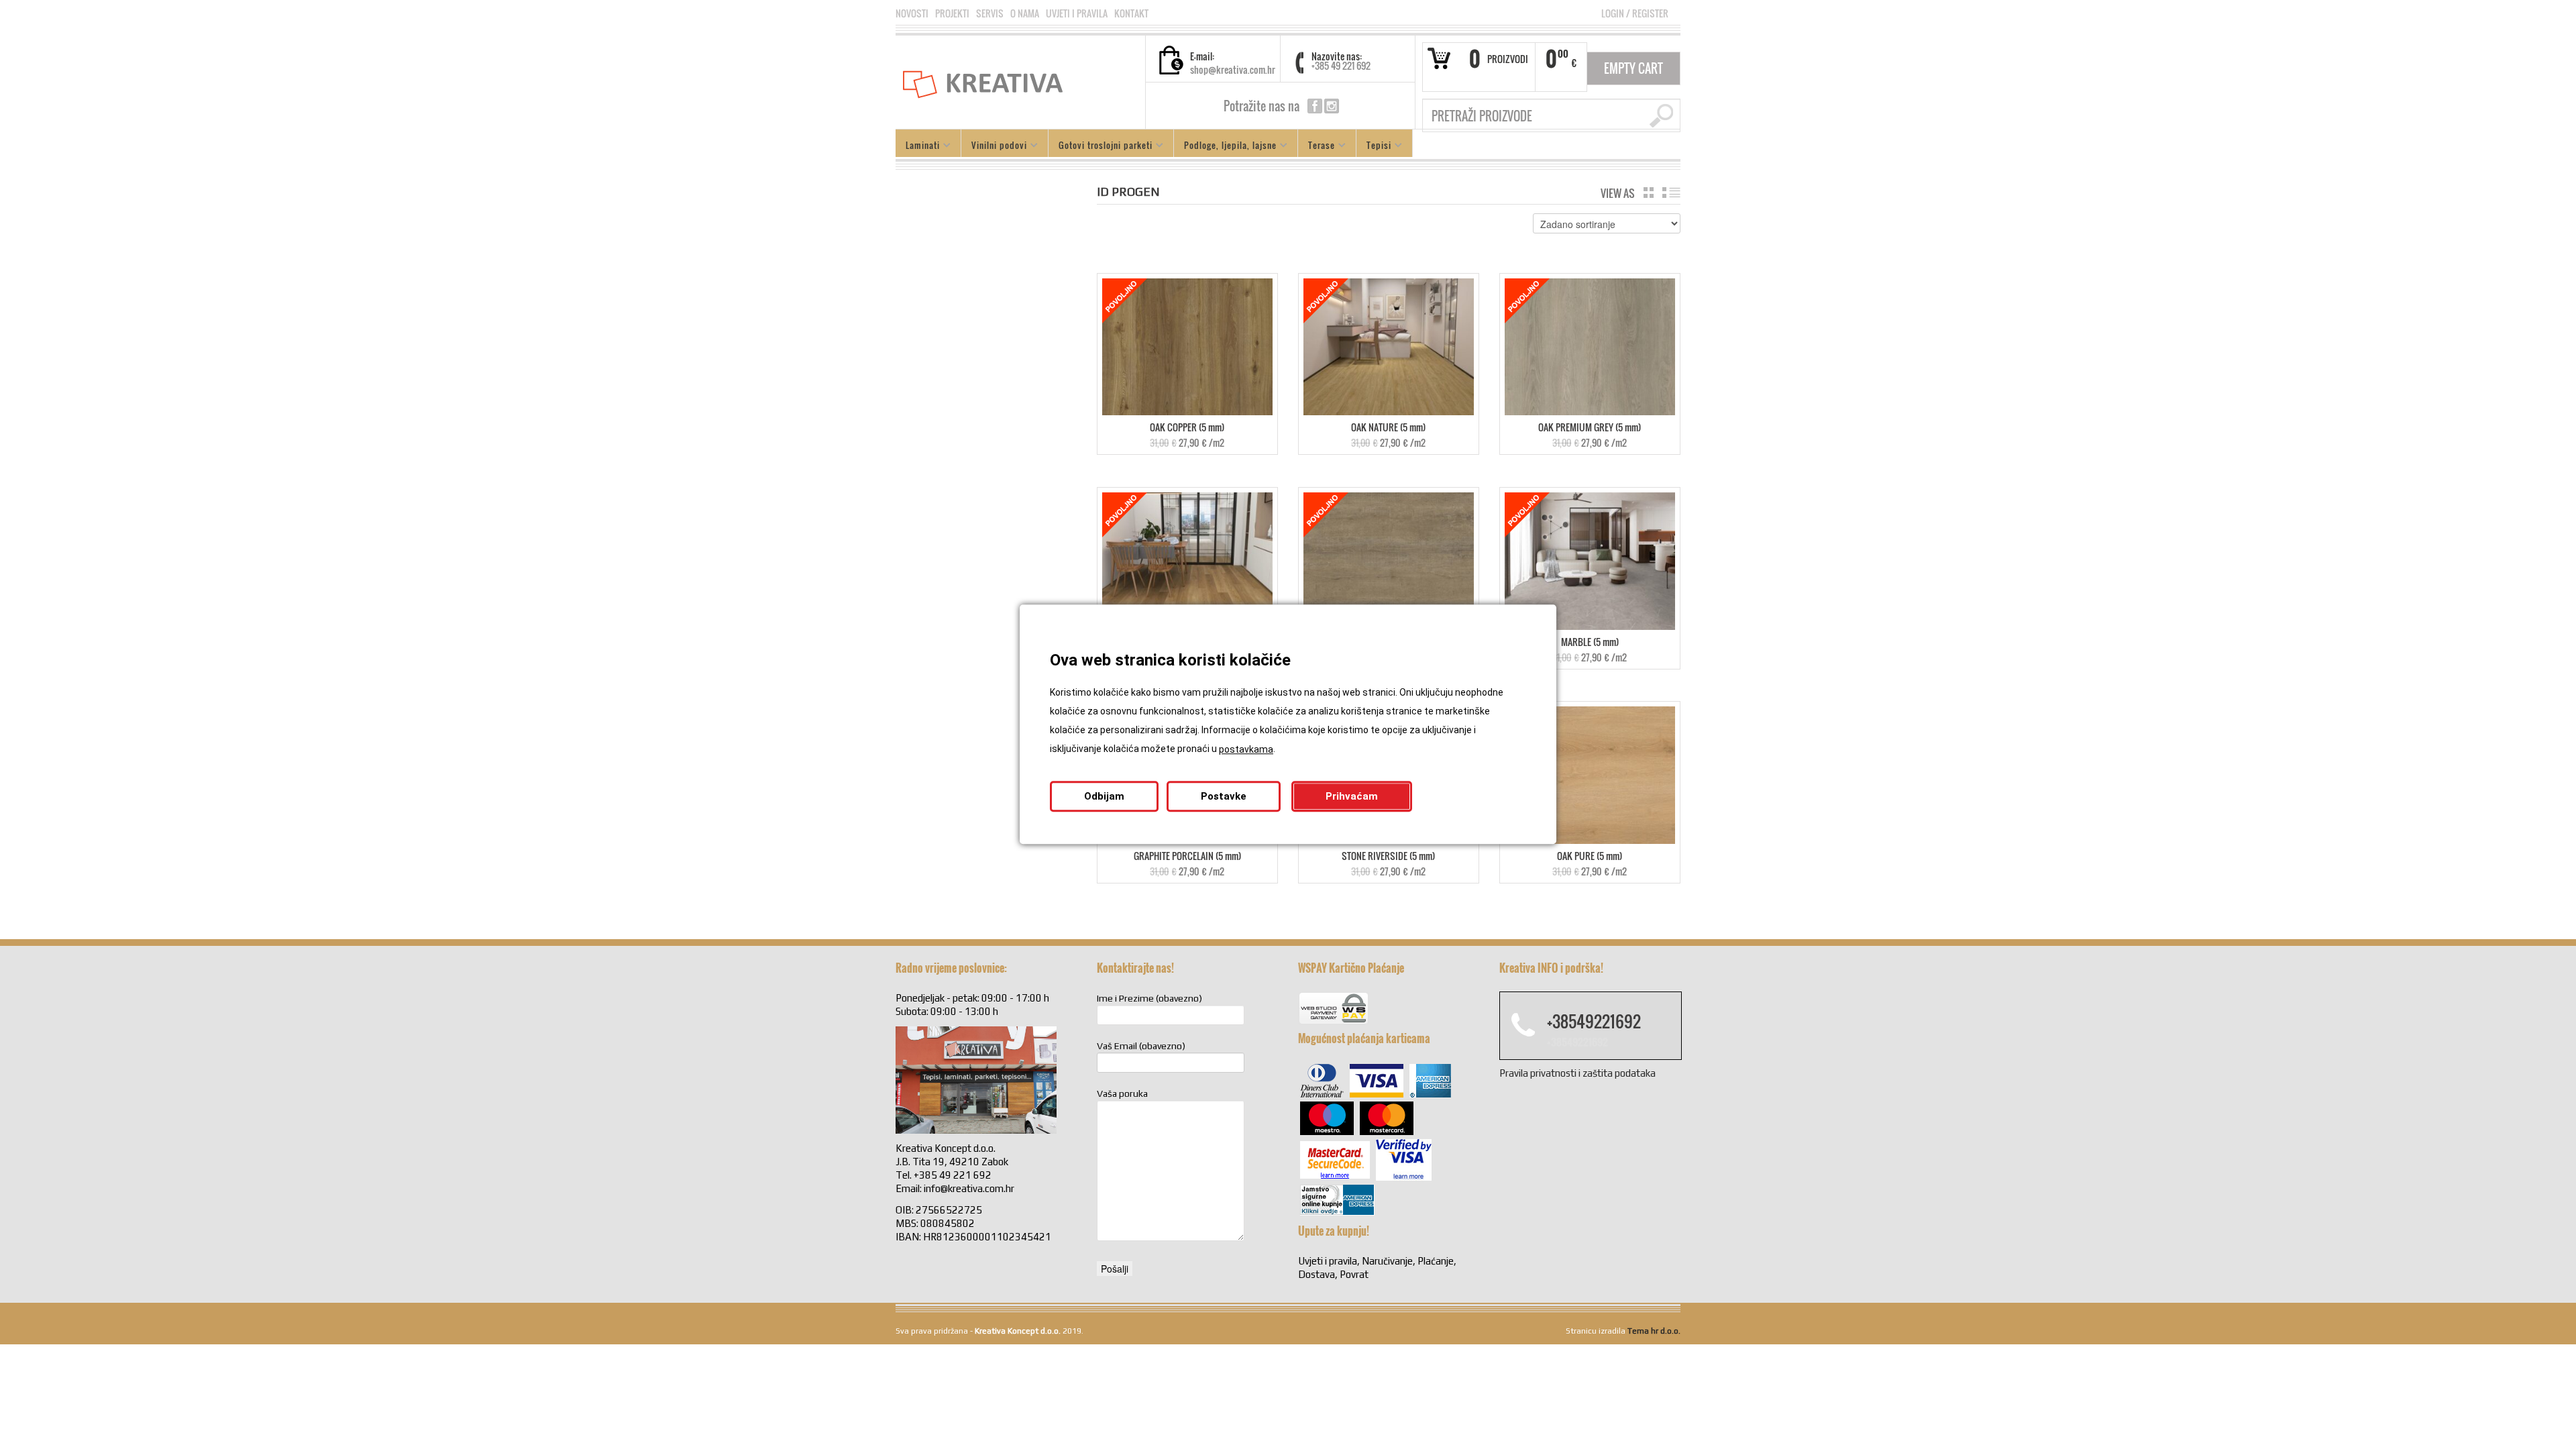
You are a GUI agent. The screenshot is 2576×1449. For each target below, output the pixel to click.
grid (1649, 193)
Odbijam (1104, 797)
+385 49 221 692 (1341, 65)
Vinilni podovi (994, 147)
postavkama (1246, 750)
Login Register (1635, 13)
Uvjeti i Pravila (1077, 13)
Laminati (918, 147)
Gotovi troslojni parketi (1101, 147)
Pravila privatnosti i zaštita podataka (1577, 1073)
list (1671, 193)
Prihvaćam (1352, 797)
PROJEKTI (952, 13)
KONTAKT (1131, 13)
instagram (1332, 106)
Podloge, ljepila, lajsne (1225, 147)
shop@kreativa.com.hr (1233, 69)
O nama (1025, 13)
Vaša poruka (1122, 1093)
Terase (1317, 147)
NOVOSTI (912, 13)
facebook (1315, 106)
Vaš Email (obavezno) (1141, 1046)
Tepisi (1374, 147)
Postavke (1224, 797)
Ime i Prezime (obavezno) (1149, 998)
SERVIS (990, 13)
